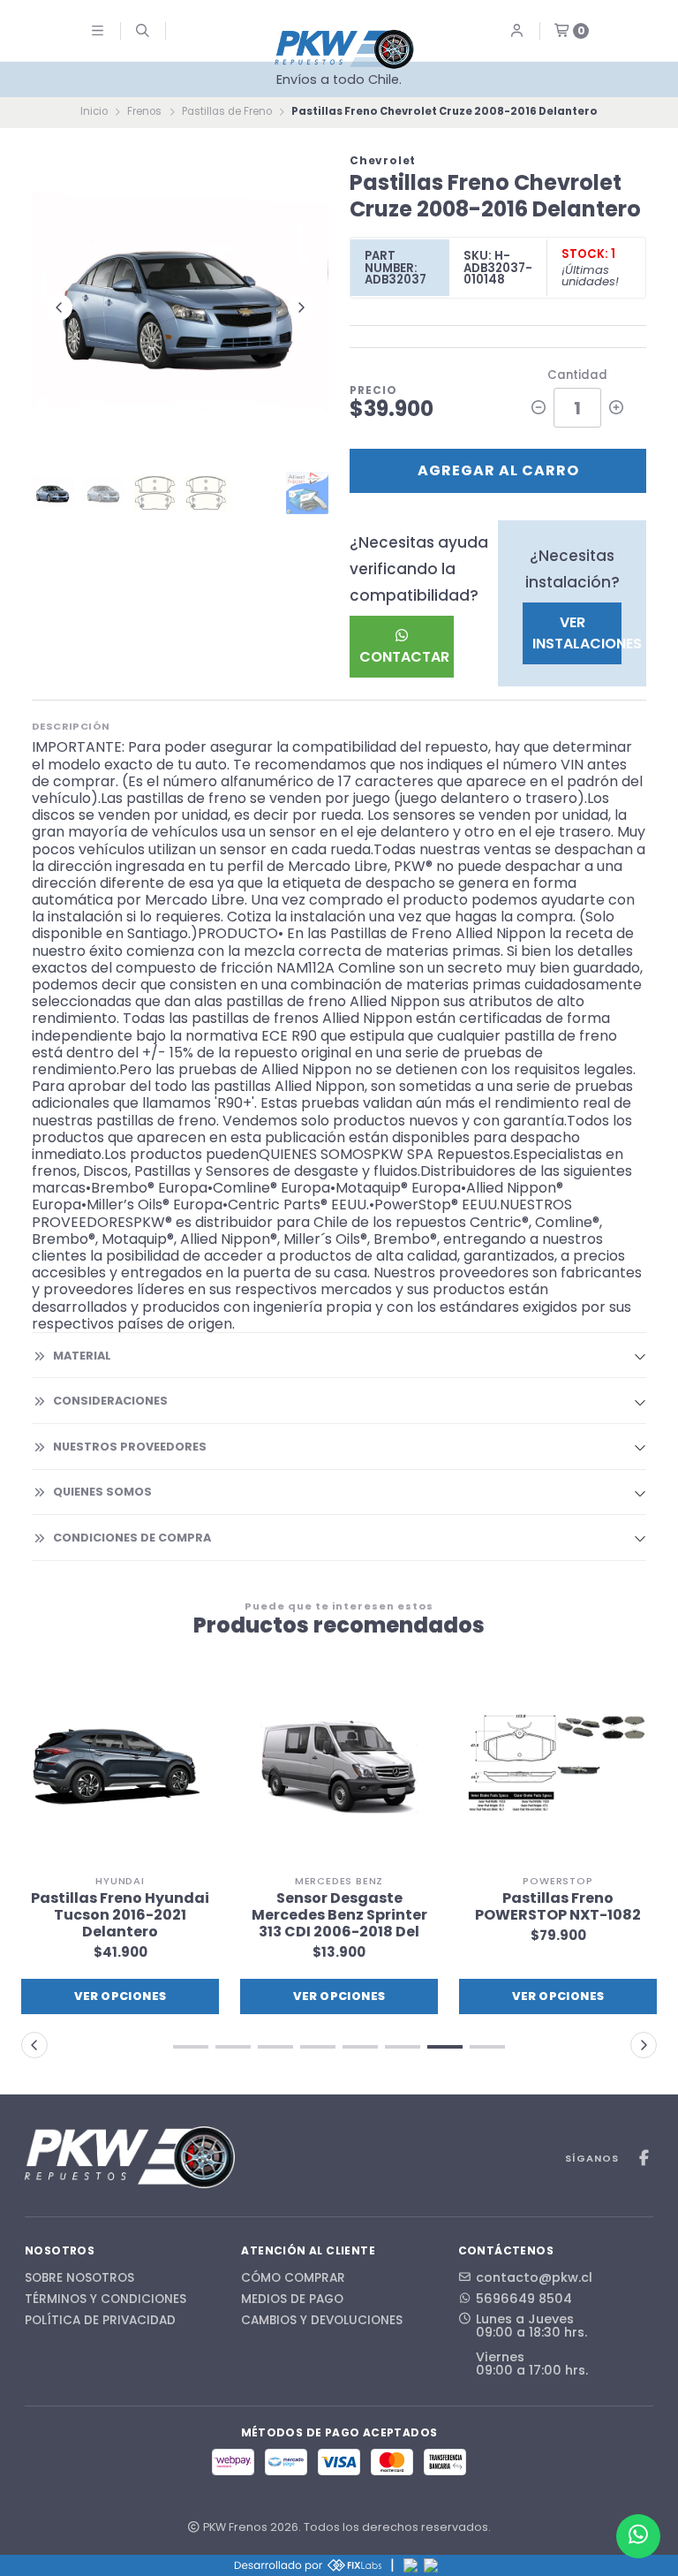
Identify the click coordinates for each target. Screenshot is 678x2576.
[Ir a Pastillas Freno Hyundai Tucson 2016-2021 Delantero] (120, 1767)
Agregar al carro (498, 470)
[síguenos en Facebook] (644, 2159)
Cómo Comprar (293, 2278)
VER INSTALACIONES (577, 633)
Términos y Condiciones (105, 2299)
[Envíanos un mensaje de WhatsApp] (638, 2536)
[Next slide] (301, 307)
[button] (191, 2047)
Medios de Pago (292, 2299)
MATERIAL (82, 1356)
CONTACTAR (404, 657)
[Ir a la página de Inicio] (344, 49)
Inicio (94, 111)
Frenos (144, 111)
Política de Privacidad (100, 2321)
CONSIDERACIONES (110, 1401)
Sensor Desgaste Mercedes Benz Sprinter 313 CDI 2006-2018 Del (339, 1915)
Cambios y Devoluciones (322, 2321)
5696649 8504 (524, 2299)
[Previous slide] (59, 307)
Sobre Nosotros (79, 2278)
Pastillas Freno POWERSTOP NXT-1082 (558, 1906)
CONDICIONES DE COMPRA (132, 1538)
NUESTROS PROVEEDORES (130, 1447)
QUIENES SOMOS (102, 1492)
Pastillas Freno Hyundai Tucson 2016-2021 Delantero (120, 1915)
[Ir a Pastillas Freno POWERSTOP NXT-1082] (558, 1767)
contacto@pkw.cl (534, 2277)
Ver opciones (121, 1996)
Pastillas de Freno (227, 111)
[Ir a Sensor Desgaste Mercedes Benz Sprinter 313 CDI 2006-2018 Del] (339, 1767)
